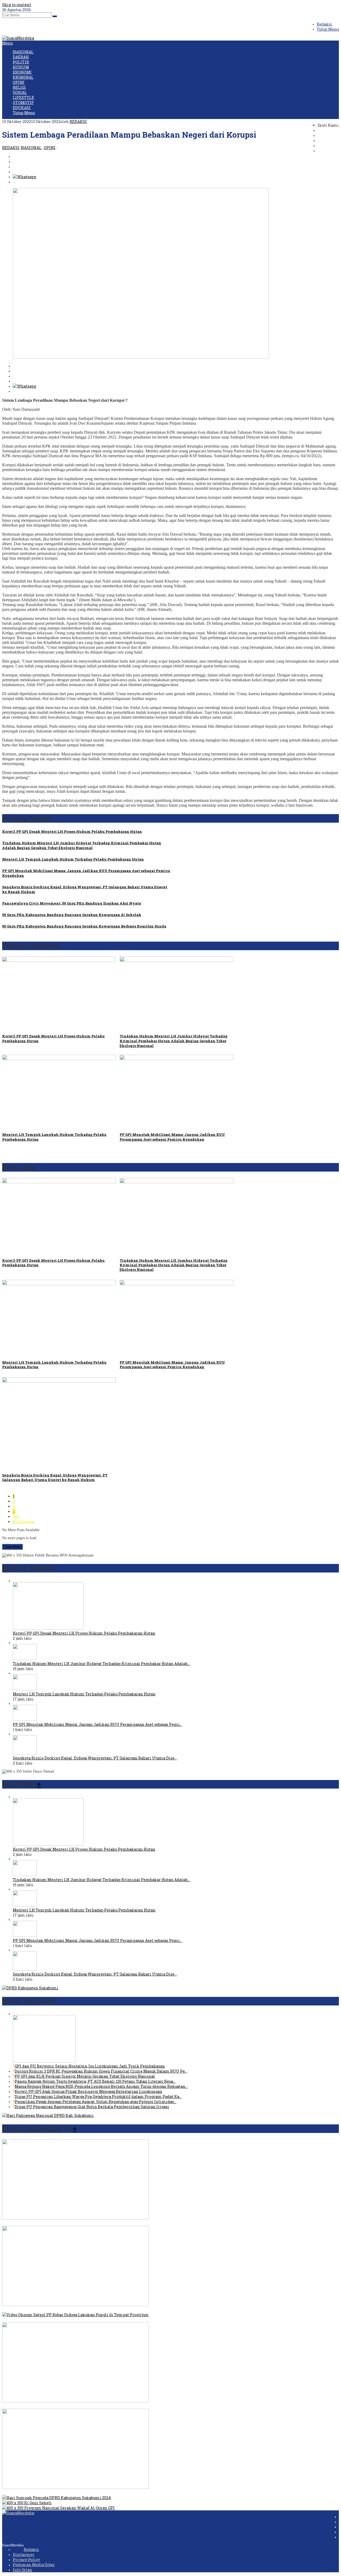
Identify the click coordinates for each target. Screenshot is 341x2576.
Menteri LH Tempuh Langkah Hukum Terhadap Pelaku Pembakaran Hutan (73, 859)
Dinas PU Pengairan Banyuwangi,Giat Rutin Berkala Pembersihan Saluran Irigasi (92, 2107)
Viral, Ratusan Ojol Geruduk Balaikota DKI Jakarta (49, 2310)
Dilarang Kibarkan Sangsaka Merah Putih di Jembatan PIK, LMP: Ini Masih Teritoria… (84, 2406)
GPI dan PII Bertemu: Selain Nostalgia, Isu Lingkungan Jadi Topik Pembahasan (90, 2066)
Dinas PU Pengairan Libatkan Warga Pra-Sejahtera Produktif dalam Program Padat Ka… (98, 2097)
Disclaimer (24, 2555)
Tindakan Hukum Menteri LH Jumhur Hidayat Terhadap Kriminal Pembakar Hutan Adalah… (102, 1664)
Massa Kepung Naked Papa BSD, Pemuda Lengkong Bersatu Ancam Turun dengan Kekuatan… (101, 2086)
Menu (7, 43)
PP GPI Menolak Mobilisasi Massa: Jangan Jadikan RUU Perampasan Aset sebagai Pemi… (98, 1724)
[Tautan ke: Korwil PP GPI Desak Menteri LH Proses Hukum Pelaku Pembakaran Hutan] (48, 1628)
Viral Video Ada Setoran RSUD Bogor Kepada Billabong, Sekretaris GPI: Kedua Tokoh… (82, 2223)
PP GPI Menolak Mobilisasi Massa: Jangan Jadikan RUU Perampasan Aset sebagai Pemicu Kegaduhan (172, 1137)
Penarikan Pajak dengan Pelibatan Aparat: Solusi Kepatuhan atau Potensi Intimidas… (96, 2102)
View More (12, 1547)
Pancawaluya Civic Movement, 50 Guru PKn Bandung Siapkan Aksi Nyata (72, 903)
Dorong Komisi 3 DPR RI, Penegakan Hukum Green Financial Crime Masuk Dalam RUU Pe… (101, 2071)
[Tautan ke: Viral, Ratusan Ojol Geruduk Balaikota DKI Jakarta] (75, 2305)
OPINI (50, 148)
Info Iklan (23, 2570)
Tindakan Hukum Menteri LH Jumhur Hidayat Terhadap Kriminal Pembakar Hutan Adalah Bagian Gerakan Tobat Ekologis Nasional (82, 845)
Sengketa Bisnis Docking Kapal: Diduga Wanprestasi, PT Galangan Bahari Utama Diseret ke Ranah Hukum (55, 1477)
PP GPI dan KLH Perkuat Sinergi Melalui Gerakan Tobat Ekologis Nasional (85, 2076)
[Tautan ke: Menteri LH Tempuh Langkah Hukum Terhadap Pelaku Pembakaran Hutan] (25, 1689)
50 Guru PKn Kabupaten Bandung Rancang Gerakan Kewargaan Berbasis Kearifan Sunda (84, 926)
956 (16, 1517)
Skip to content (17, 5)
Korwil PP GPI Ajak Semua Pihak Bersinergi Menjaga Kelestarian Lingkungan (88, 2091)
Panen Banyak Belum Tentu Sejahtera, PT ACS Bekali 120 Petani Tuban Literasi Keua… (95, 2081)
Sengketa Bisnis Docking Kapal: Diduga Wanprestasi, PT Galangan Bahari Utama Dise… (95, 1758)
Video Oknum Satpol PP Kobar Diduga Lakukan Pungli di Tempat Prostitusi (73, 2320)
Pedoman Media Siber (34, 2565)
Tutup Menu (328, 29)
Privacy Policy (26, 2560)
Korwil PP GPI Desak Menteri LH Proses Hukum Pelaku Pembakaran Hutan (72, 831)
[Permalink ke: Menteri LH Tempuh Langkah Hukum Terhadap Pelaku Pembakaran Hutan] (59, 1059)
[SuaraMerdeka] (18, 38)
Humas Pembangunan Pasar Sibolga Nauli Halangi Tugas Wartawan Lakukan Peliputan (85, 2493)
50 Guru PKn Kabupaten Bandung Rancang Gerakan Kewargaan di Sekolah (72, 915)
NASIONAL (31, 148)
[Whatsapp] (25, 177)
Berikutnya (23, 1522)
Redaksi (31, 2549)
